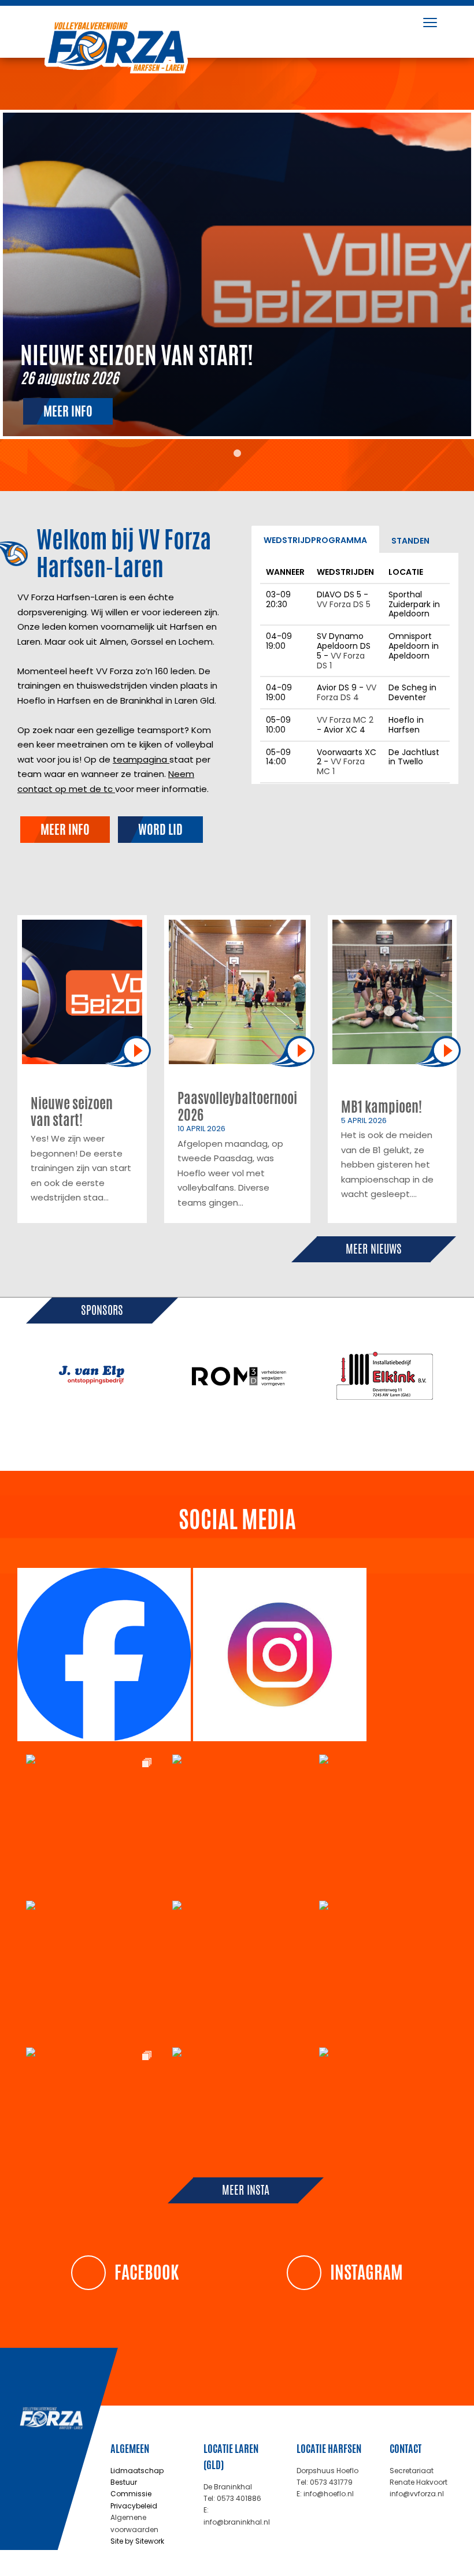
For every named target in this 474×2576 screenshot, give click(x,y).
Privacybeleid (134, 2506)
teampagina (141, 759)
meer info (68, 411)
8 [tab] (280, 1436)
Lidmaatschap (137, 2471)
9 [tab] (298, 1436)
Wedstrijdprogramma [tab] (315, 540)
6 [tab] (246, 1436)
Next (465, 1376)
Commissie (131, 2494)
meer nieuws (374, 1249)
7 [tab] (263, 1436)
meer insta (246, 2190)
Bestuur (124, 2482)
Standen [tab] (410, 541)
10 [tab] (315, 1436)
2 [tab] (176, 1436)
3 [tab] (194, 1436)
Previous (9, 1376)
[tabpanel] (237, 274)
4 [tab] (211, 1436)
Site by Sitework (137, 2541)
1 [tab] (237, 454)
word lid (160, 830)
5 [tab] (228, 1436)
